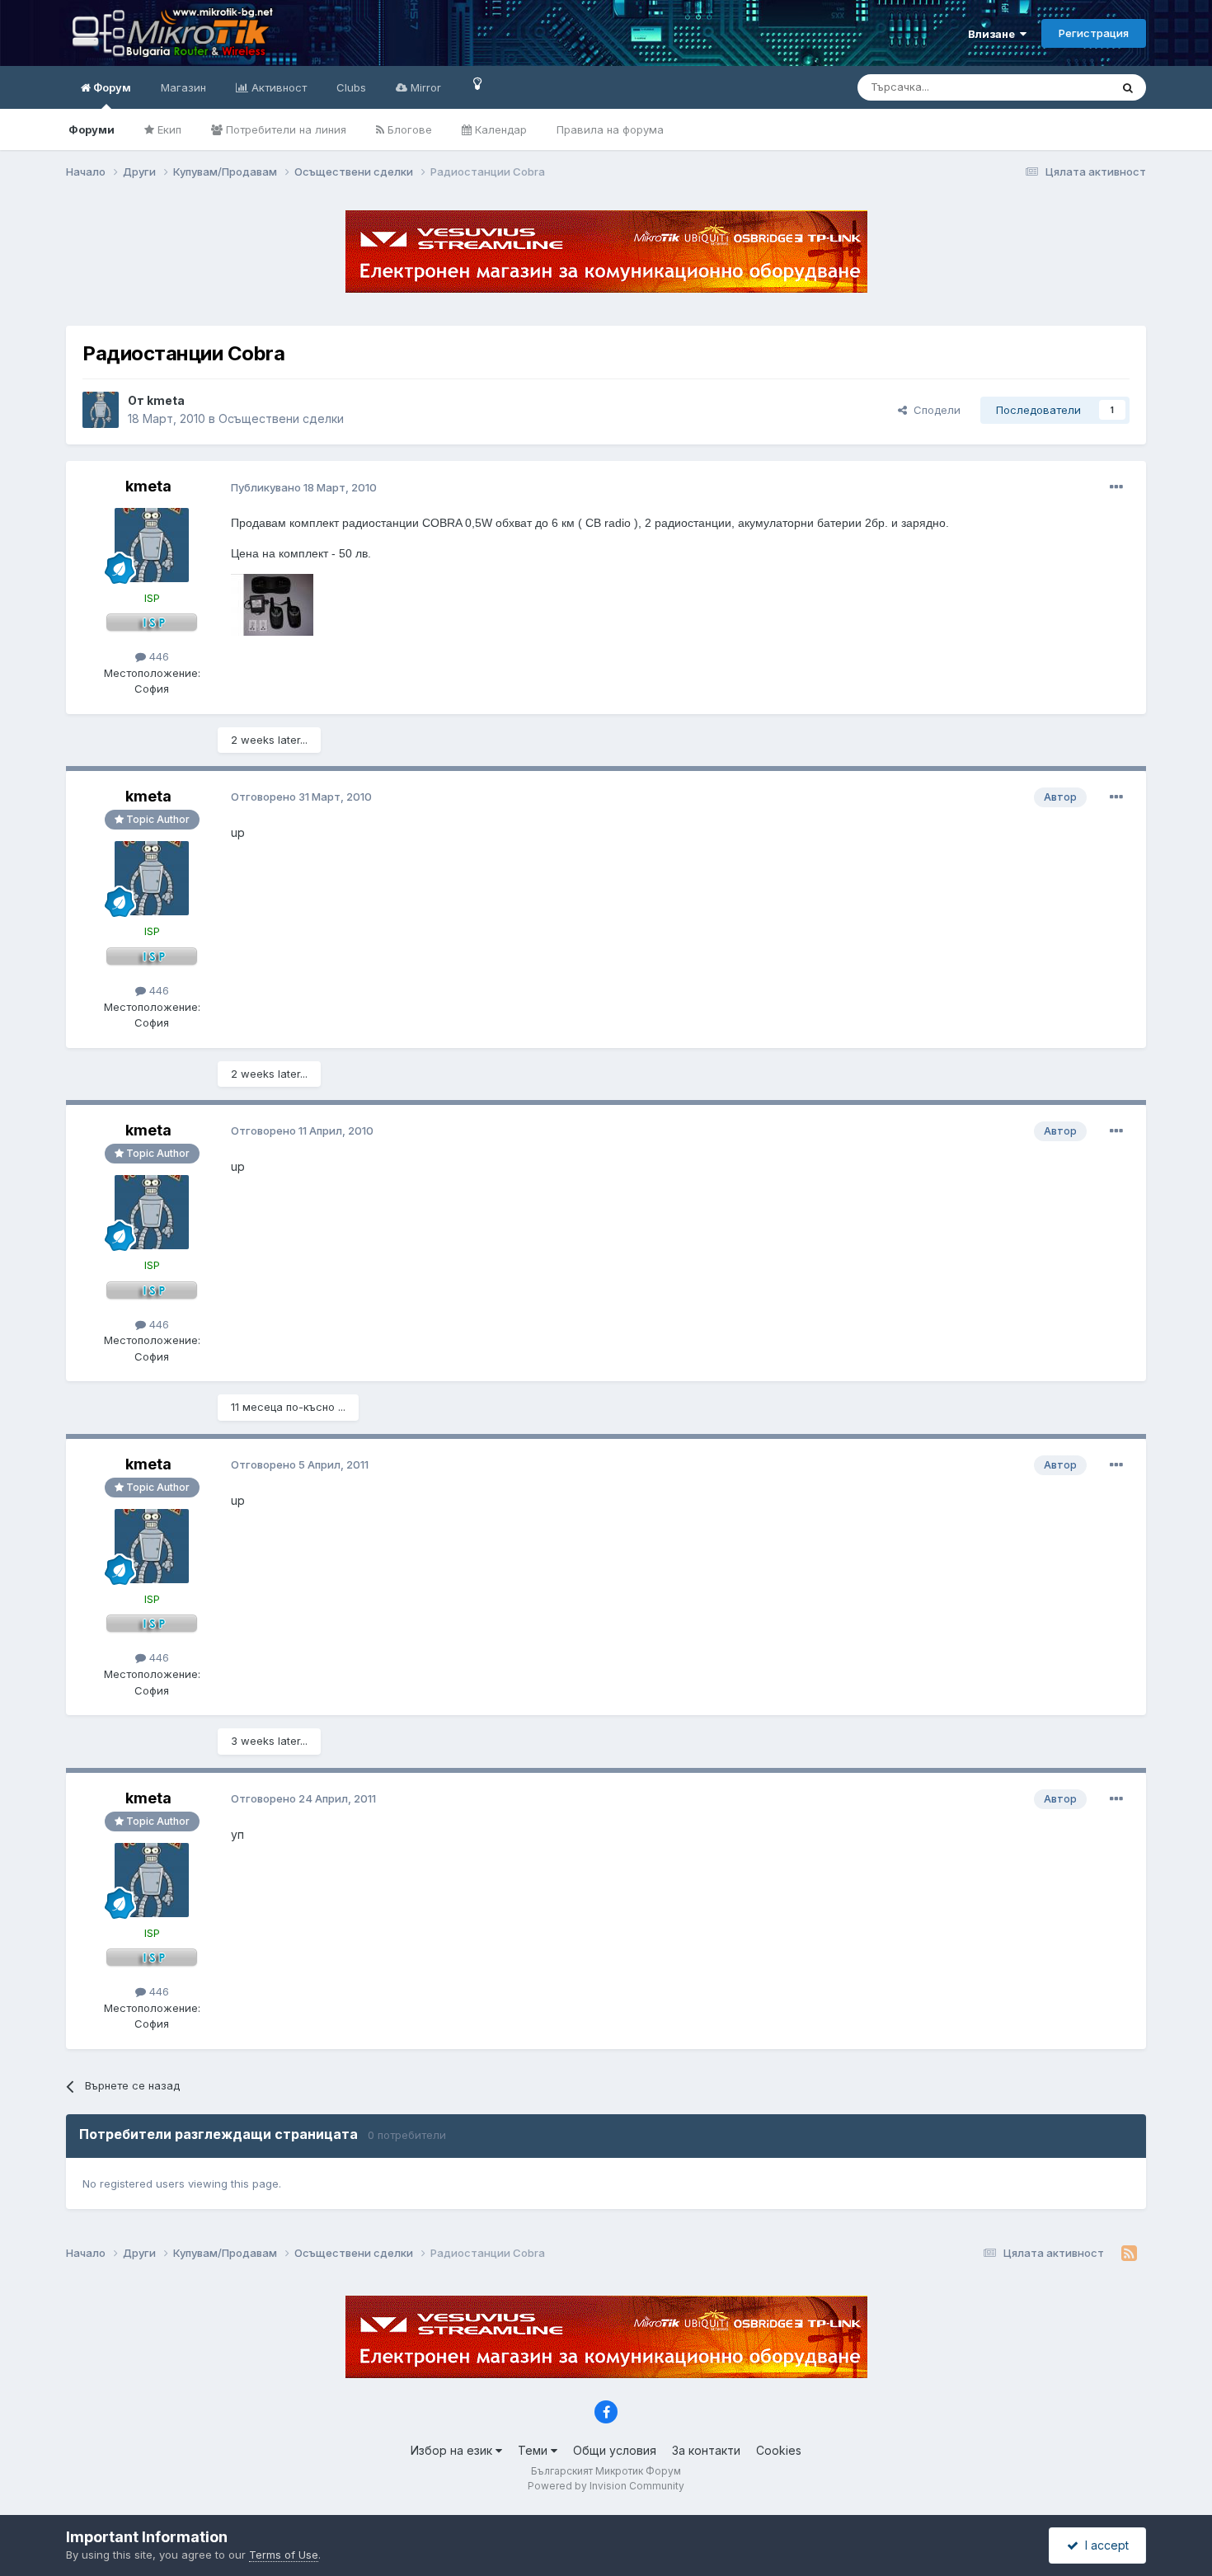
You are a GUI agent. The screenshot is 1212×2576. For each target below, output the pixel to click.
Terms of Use (284, 2555)
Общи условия (615, 2450)
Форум (111, 87)
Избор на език (453, 2450)
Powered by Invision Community (606, 2486)
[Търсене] (1128, 87)
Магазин (183, 87)
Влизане (994, 34)
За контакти (706, 2450)
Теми (534, 2450)
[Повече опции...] (1116, 487)
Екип (168, 129)
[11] (478, 83)
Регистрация (1094, 33)
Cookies (779, 2450)
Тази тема (1063, 87)
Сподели (934, 410)
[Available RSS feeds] (1129, 2254)
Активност (277, 87)
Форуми (92, 129)
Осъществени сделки (281, 418)
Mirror (424, 87)
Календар (499, 129)
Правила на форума (610, 129)
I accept (1104, 2545)
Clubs (351, 87)
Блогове (408, 129)
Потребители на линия (284, 129)
